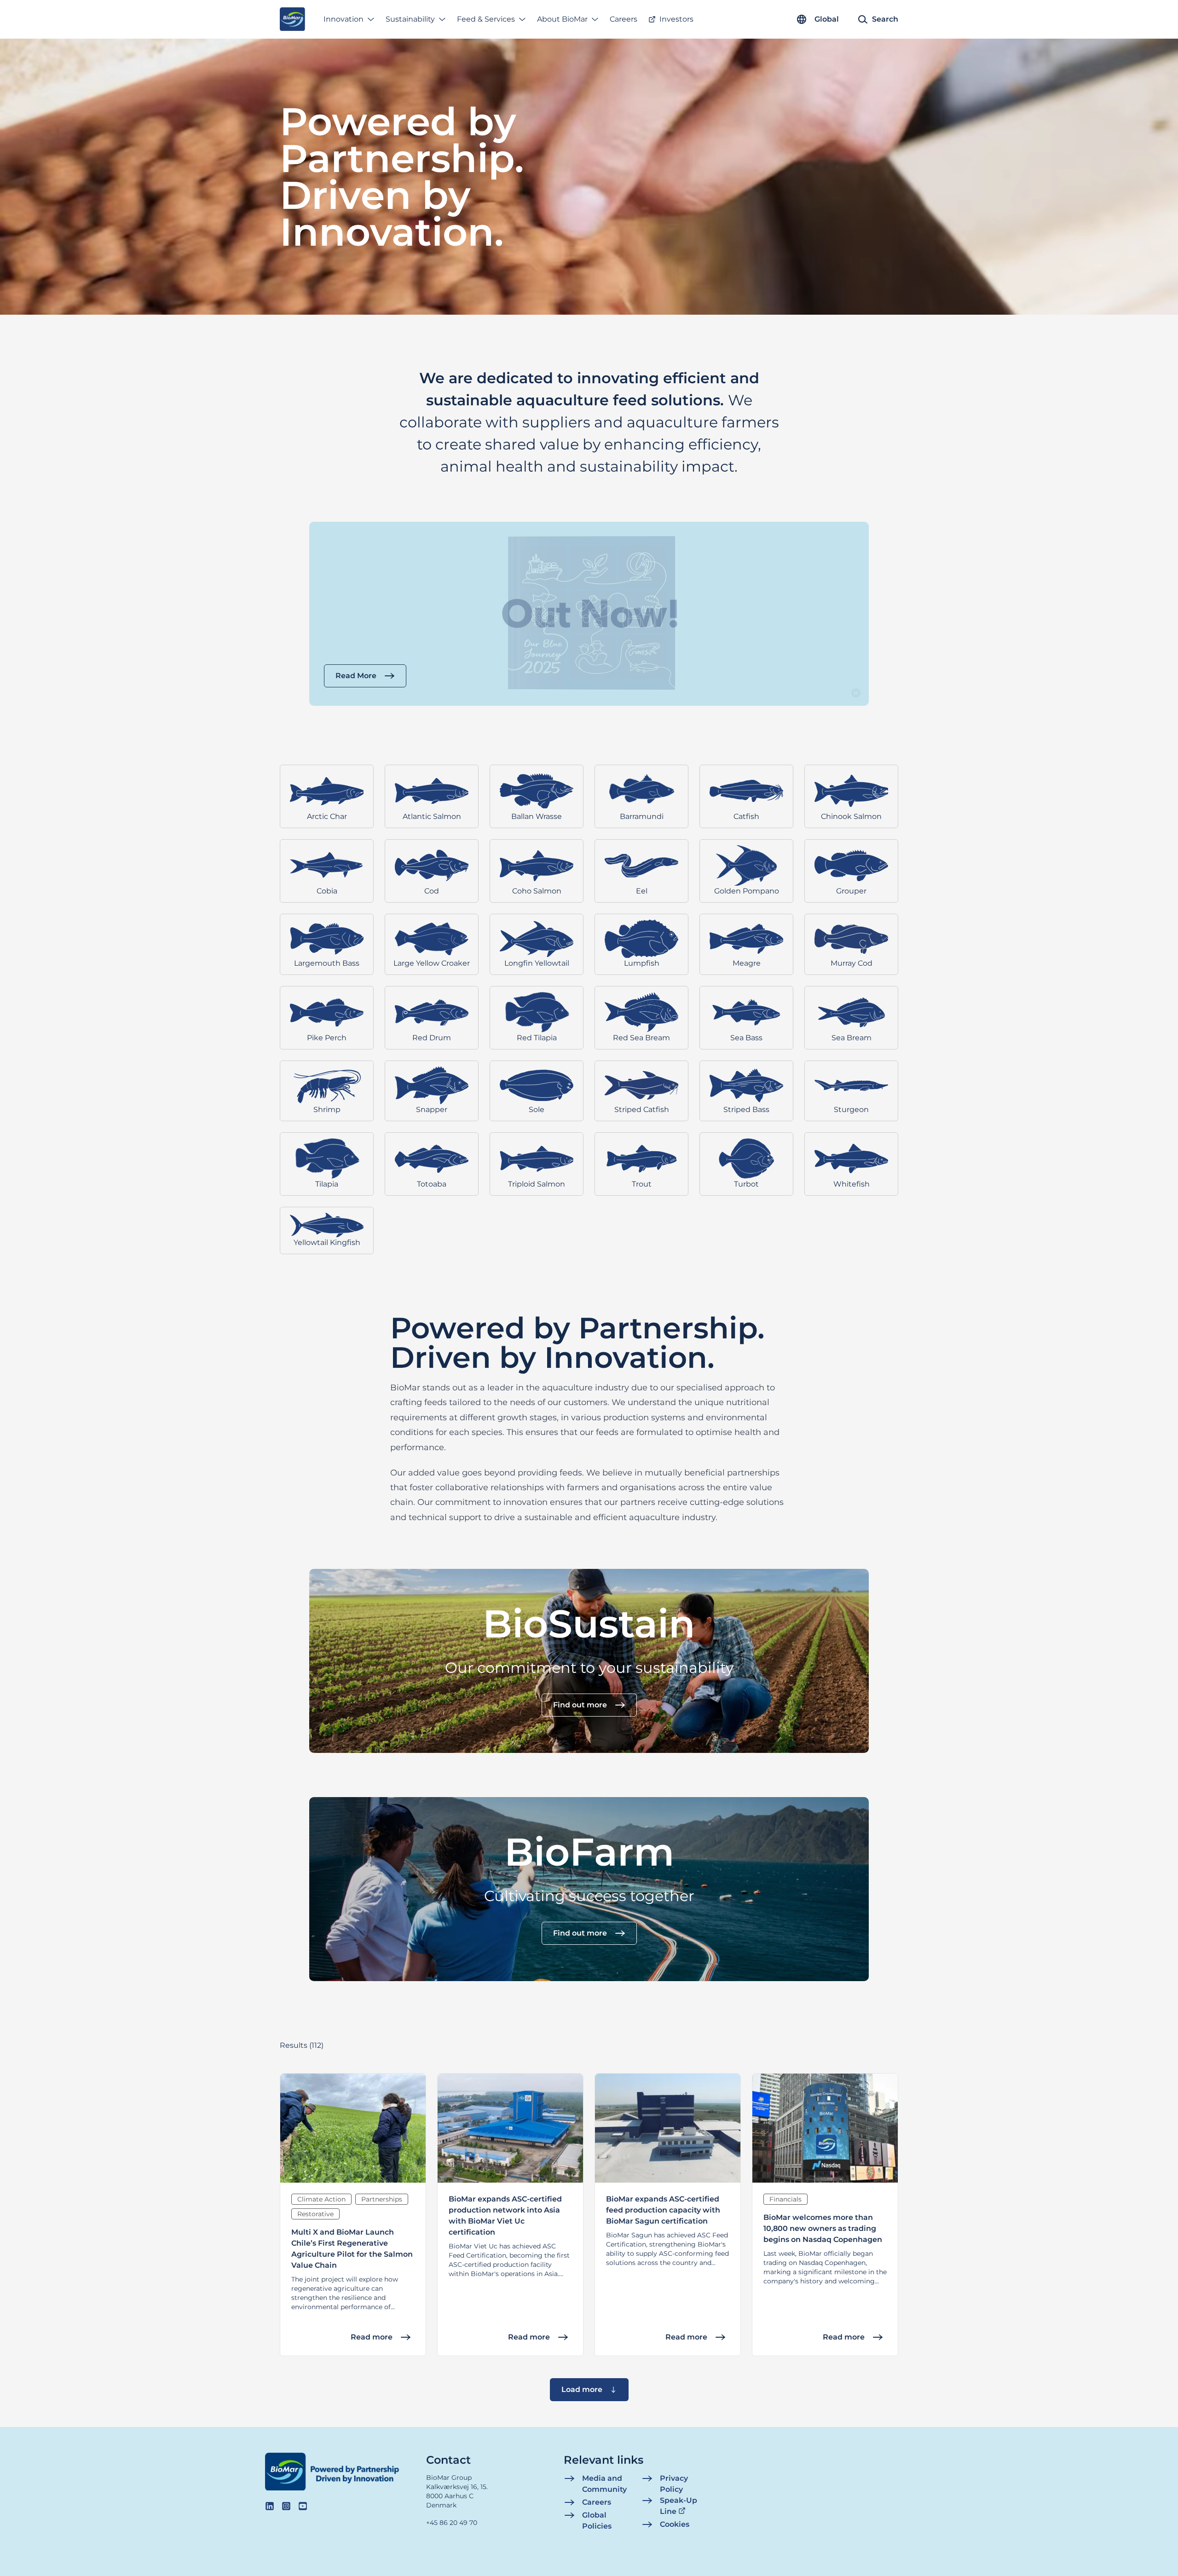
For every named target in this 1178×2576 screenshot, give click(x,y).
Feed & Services (486, 19)
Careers (624, 19)
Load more (582, 2389)
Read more (372, 2337)
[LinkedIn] (270, 2506)
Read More (356, 676)
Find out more (580, 1705)
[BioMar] (292, 19)
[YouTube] (303, 2506)
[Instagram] (286, 2506)
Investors (676, 19)
